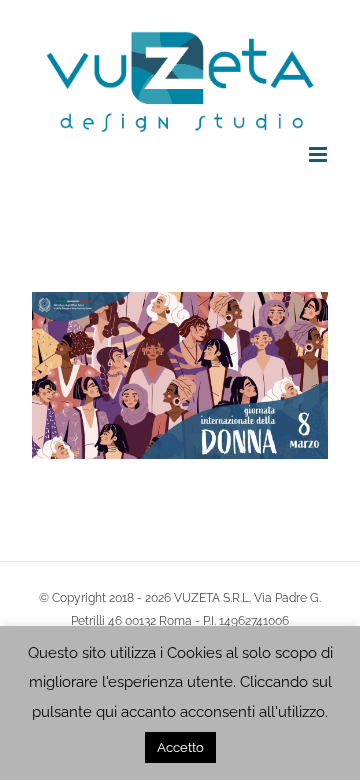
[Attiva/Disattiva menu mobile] (319, 154)
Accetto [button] (180, 747)
